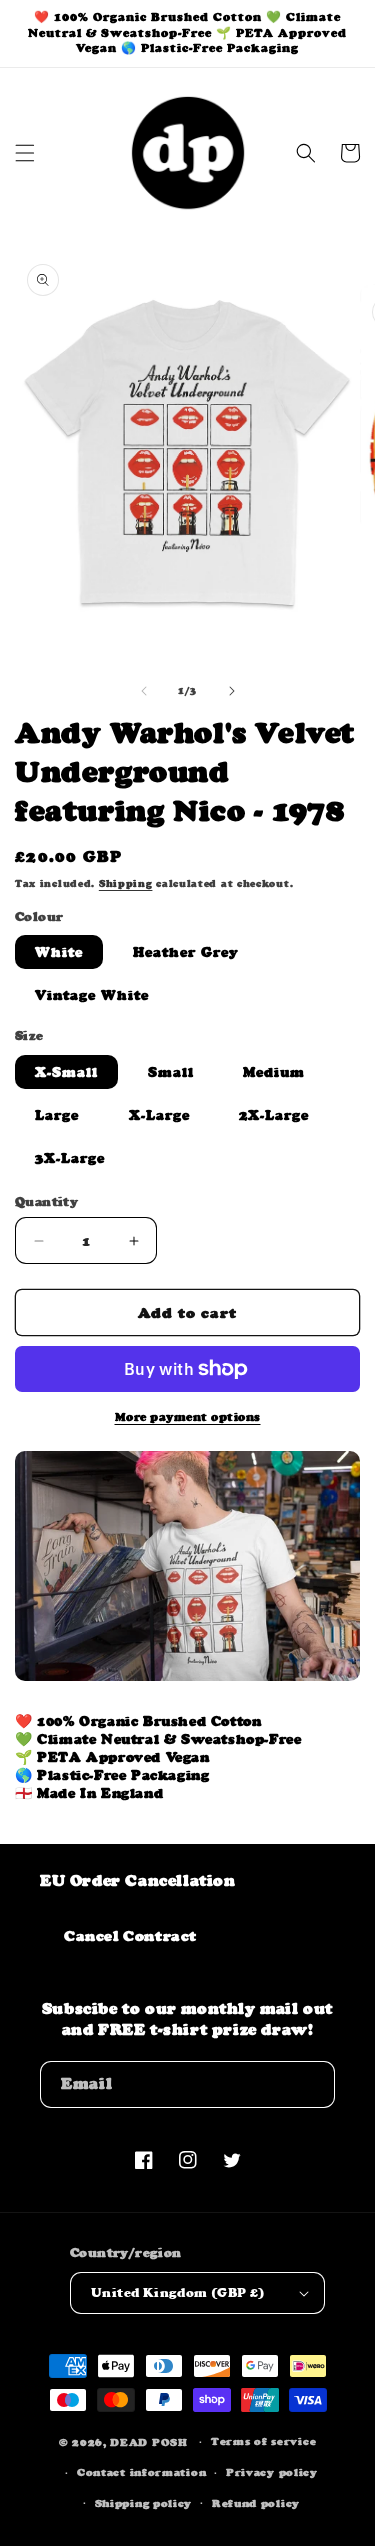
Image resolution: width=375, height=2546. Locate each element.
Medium (274, 1072)
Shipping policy (144, 2503)
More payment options (188, 1417)
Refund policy (256, 2503)
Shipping (126, 883)
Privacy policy (272, 2472)
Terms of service (263, 2441)
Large (57, 1115)
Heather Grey (186, 952)
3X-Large (70, 1158)
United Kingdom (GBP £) (178, 2292)
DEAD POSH (148, 2442)
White (59, 952)
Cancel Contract (130, 1935)
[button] (25, 153)
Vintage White (92, 995)
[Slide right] (232, 691)
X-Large (159, 1115)
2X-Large (274, 1115)
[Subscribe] (312, 2084)
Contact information (141, 2472)
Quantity (46, 1201)
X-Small (66, 1072)
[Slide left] (144, 691)
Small (171, 1072)
